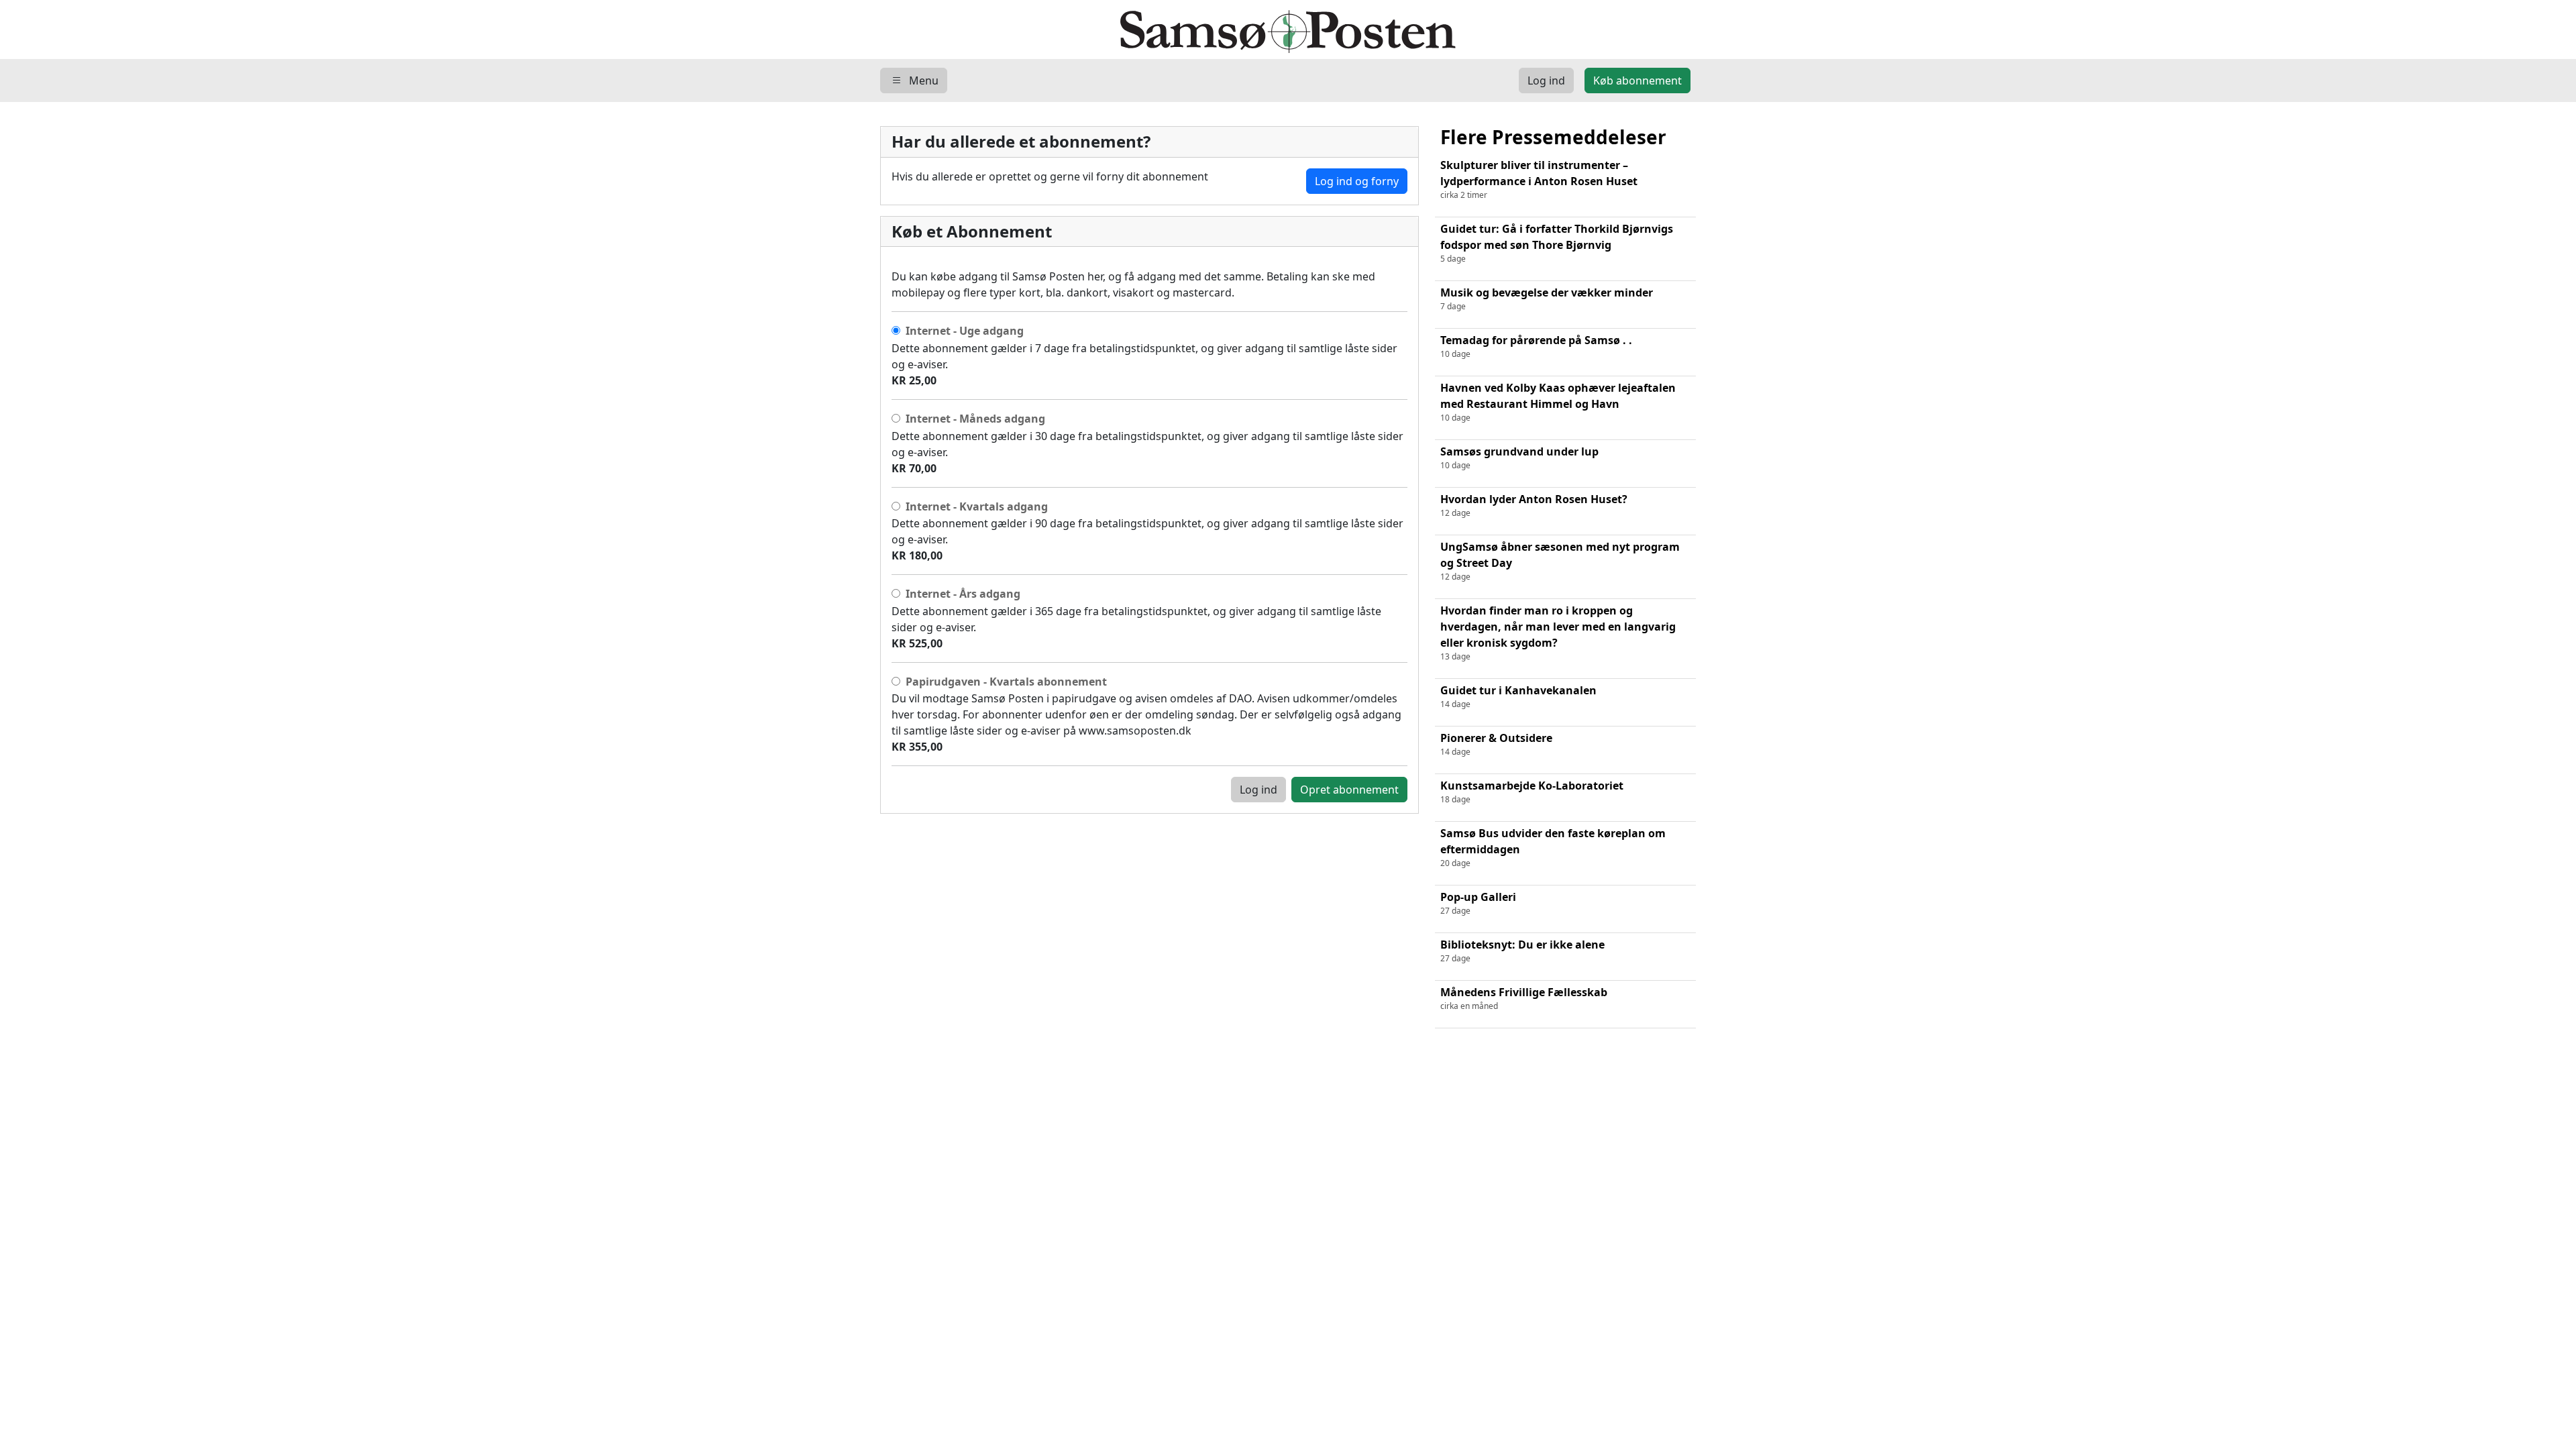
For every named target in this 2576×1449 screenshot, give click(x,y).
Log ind (1258, 790)
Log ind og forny (1357, 181)
